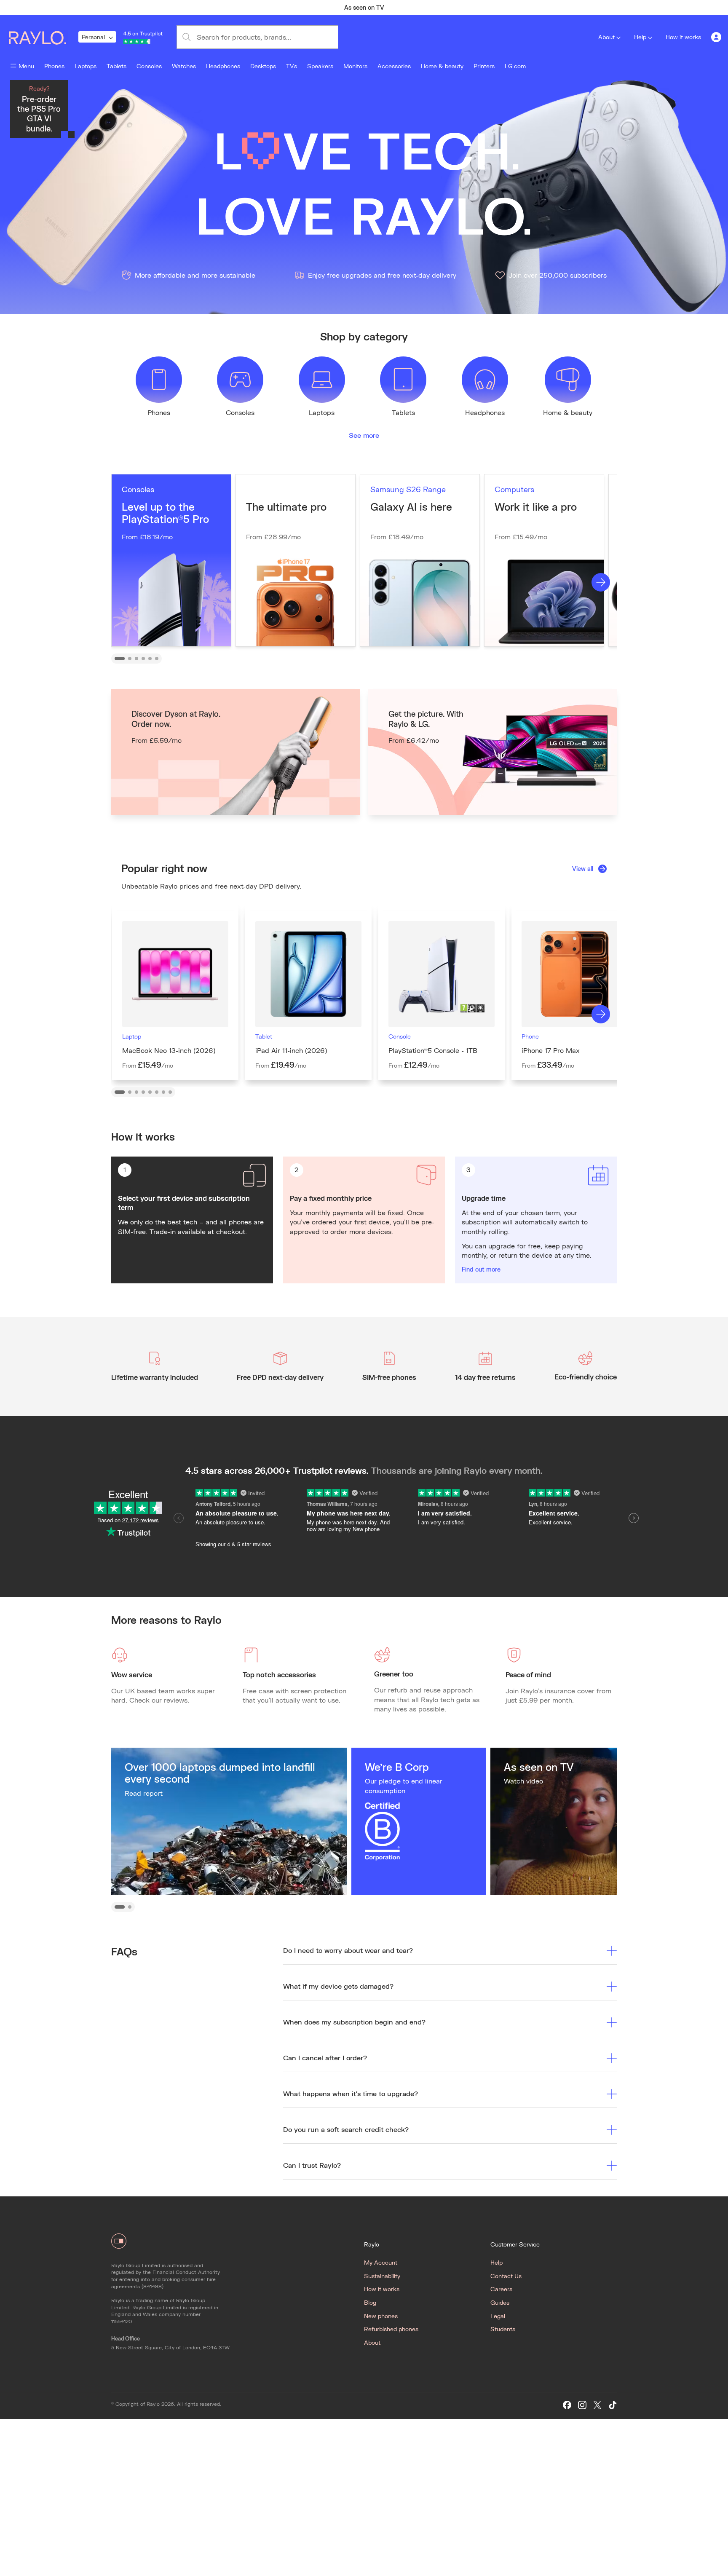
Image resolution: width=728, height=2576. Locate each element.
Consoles (149, 66)
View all (583, 869)
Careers (501, 2289)
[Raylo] (43, 37)
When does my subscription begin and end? (354, 2022)
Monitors (355, 66)
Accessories (394, 66)
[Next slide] (601, 582)
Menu (26, 66)
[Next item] (531, 8)
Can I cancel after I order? (325, 2058)
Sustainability (382, 2276)
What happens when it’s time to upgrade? (351, 2093)
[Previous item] (197, 8)
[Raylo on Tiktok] (613, 2405)
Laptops (86, 66)
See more (364, 435)
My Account (381, 2262)
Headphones (223, 66)
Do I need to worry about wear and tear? (348, 1950)
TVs (292, 66)
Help (640, 37)
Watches (184, 66)
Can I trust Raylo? (312, 2165)
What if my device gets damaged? (338, 1986)
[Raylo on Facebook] (567, 2405)
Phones (54, 66)
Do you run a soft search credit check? (346, 2129)
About (606, 37)
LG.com (515, 66)
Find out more (481, 1269)
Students (503, 2329)
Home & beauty (442, 66)
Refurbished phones (391, 2329)
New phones (381, 2316)
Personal (93, 37)
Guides (500, 2302)
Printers (484, 66)
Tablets (116, 66)
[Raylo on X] (597, 2405)
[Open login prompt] (716, 37)
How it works (683, 37)
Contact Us (506, 2276)
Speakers (320, 66)
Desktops (263, 66)
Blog (370, 2302)
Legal (498, 2316)
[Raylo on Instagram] (582, 2405)
